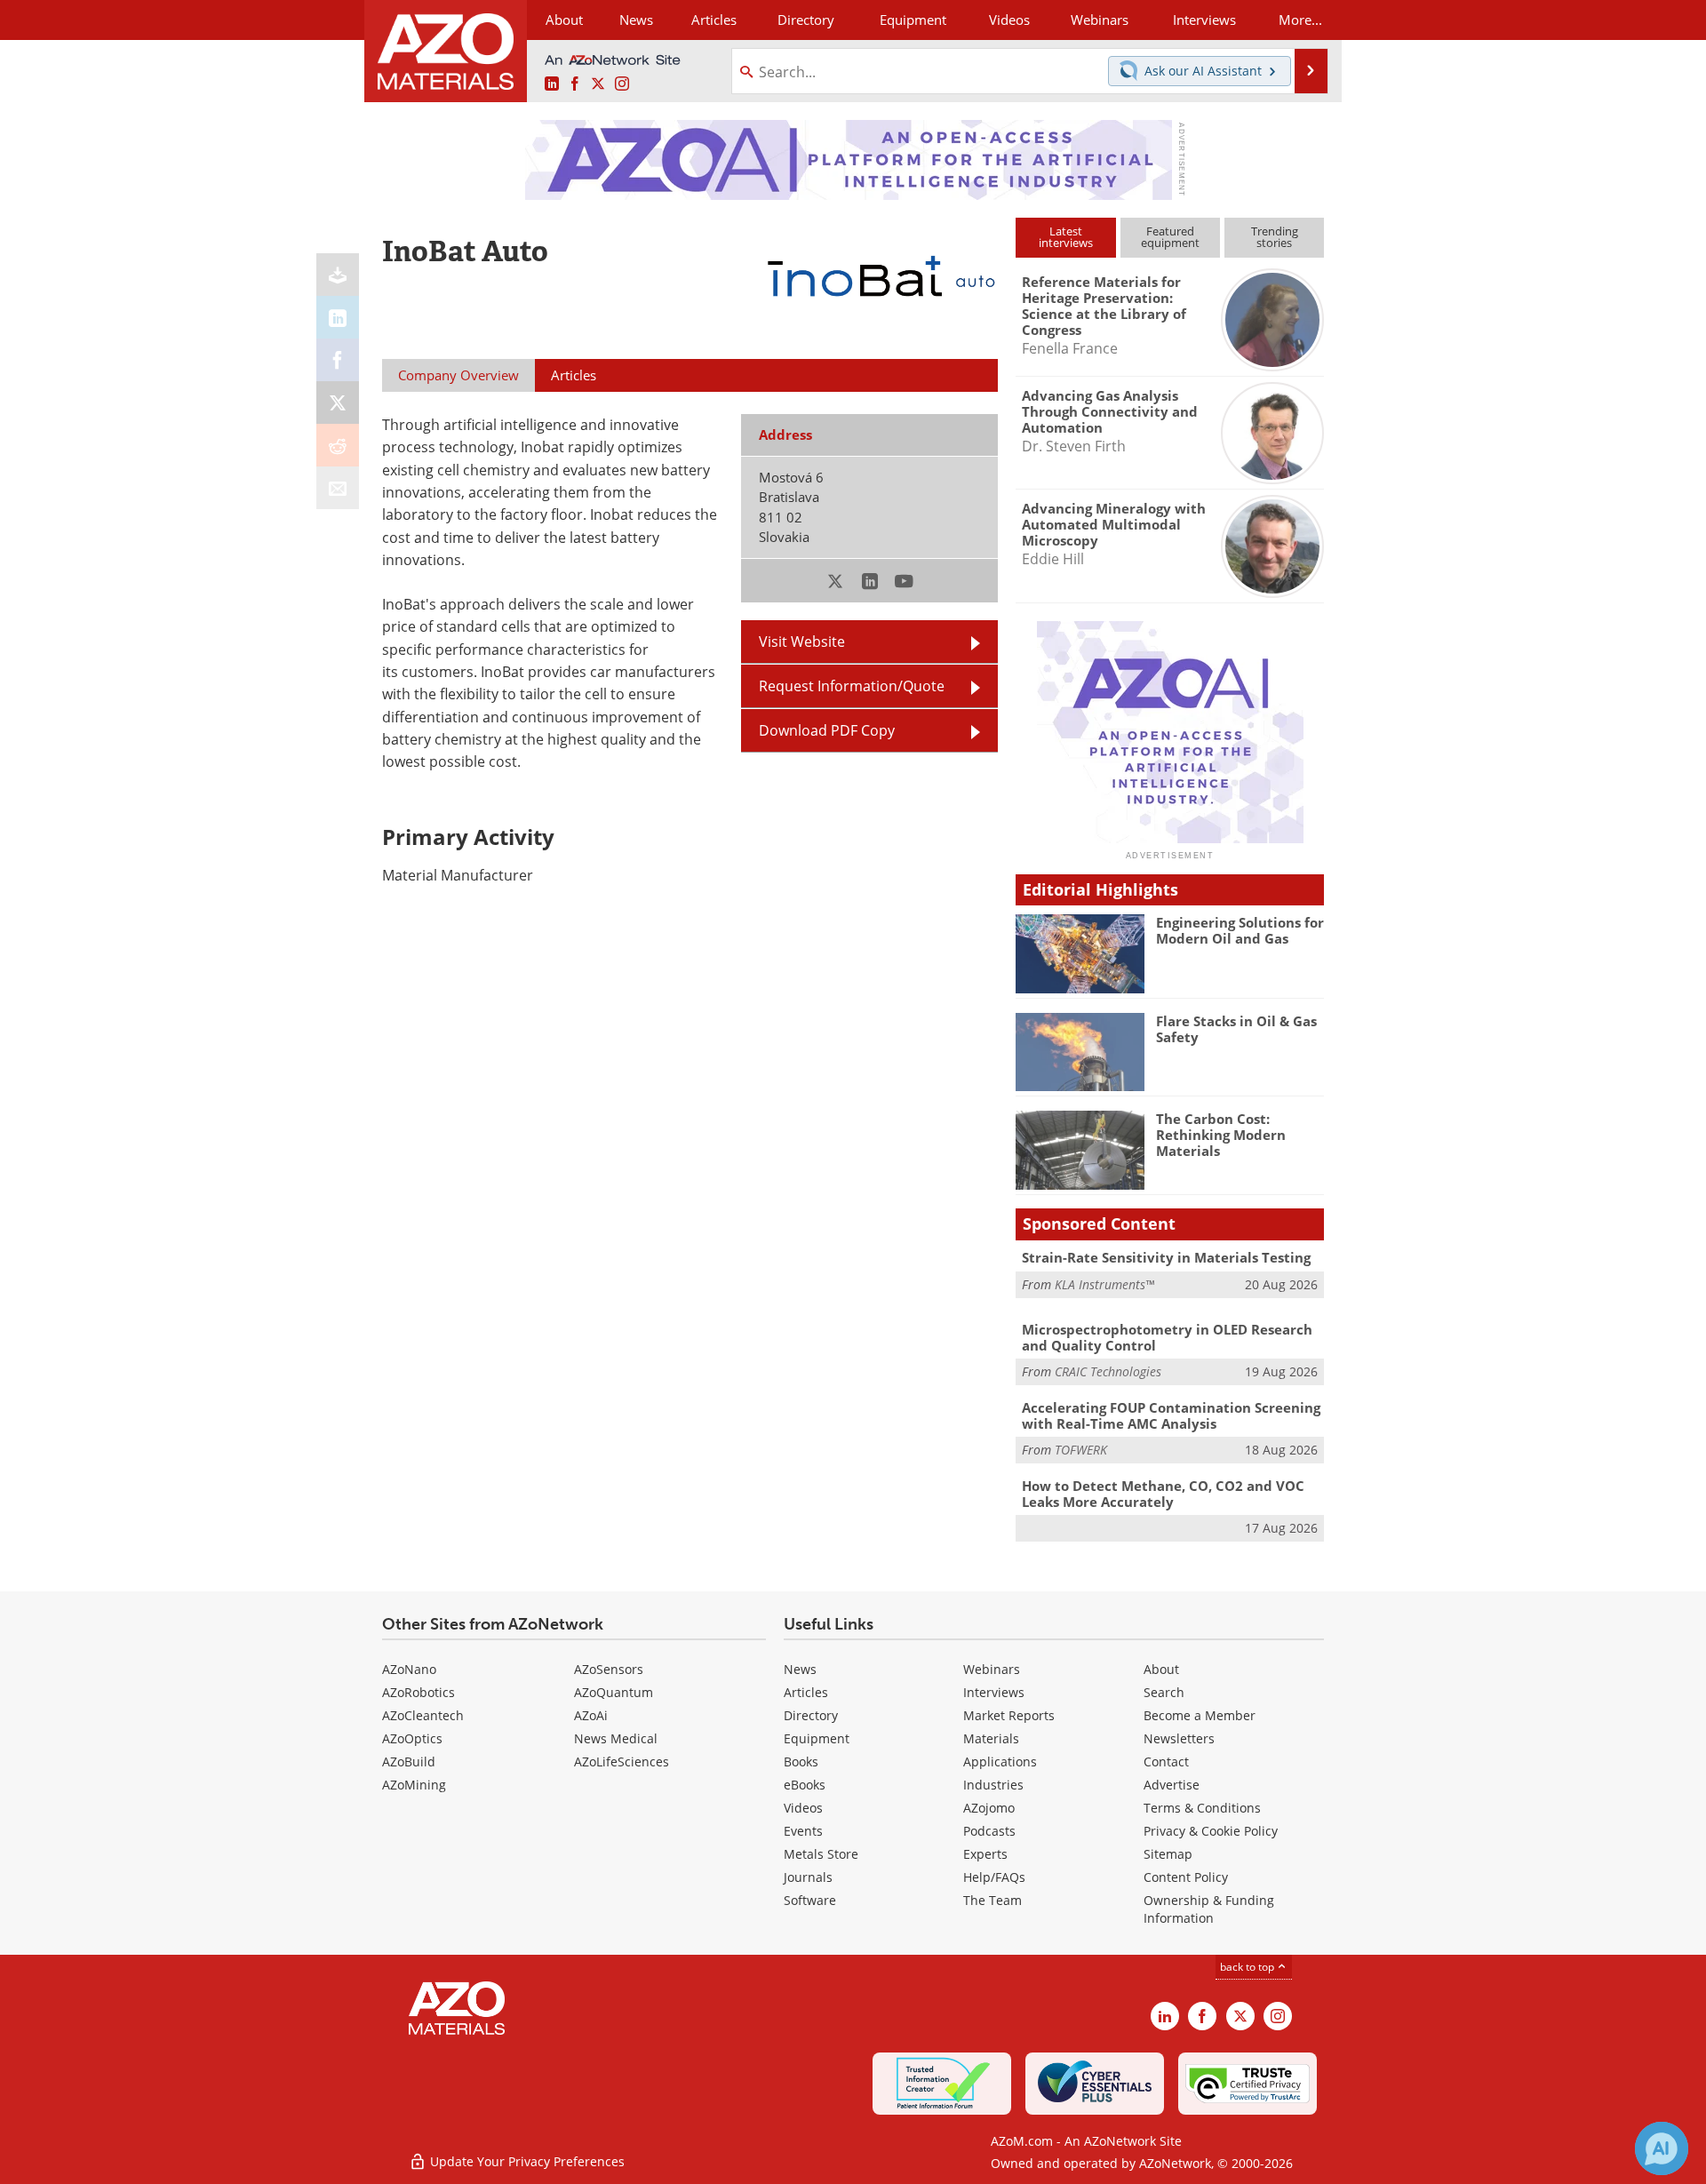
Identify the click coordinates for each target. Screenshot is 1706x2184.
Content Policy (1186, 1877)
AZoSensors (609, 1669)
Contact (1166, 1762)
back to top (1248, 1967)
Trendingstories (1275, 237)
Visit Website (802, 642)
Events (803, 1831)
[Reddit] (338, 445)
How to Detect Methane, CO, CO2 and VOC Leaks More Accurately (1163, 1494)
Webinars (992, 1669)
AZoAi (591, 1715)
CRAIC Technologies (1108, 1371)
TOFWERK (1081, 1450)
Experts (985, 1854)
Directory (806, 20)
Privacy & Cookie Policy (1211, 1831)
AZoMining (414, 1785)
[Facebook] (338, 360)
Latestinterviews (1066, 237)
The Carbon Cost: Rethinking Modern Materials (1221, 1135)
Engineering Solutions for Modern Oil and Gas (1240, 930)
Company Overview (458, 375)
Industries (993, 1785)
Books (801, 1762)
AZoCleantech (423, 1715)
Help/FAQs (994, 1877)
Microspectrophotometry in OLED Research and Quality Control (1167, 1337)
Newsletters (1179, 1738)
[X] (338, 403)
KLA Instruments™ (1104, 1284)
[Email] (338, 488)
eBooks (805, 1785)
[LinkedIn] (338, 317)
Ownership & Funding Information (1209, 1909)
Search (1164, 1692)
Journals (808, 1877)
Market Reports (1009, 1715)
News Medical (616, 1738)
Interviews (994, 1692)
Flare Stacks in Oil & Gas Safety (1236, 1029)
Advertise (1172, 1785)
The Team (993, 1900)
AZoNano (409, 1669)
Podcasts (989, 1831)
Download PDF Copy (827, 730)
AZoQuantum (614, 1692)
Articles (806, 1692)
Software (810, 1900)
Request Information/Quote (852, 686)
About (1161, 1669)
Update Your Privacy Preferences (526, 2161)
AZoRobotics (419, 1692)
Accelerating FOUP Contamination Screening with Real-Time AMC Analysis (1171, 1415)
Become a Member (1200, 1715)
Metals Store (821, 1854)
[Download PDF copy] (338, 275)
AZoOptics (412, 1738)
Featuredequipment (1170, 237)
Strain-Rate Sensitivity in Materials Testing (1166, 1257)
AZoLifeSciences (622, 1762)
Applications (1000, 1762)
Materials (991, 1738)
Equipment (817, 1738)
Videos (803, 1808)
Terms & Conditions (1202, 1808)
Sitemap (1168, 1854)
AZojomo (989, 1808)
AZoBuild (409, 1762)
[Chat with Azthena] (1662, 2148)
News (800, 1669)
